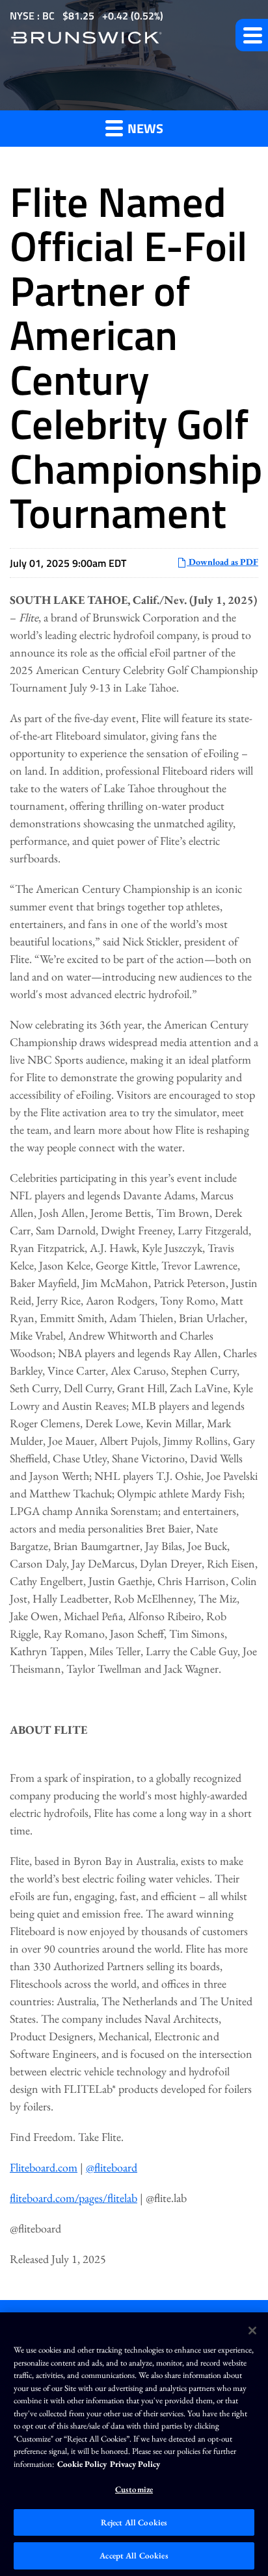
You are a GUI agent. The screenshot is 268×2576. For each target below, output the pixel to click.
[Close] (252, 2331)
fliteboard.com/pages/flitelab (74, 2198)
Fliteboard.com (44, 2167)
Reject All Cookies (134, 2522)
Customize (134, 2489)
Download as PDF (222, 562)
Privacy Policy (135, 2464)
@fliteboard (112, 2167)
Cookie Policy (82, 2464)
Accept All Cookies (134, 2556)
